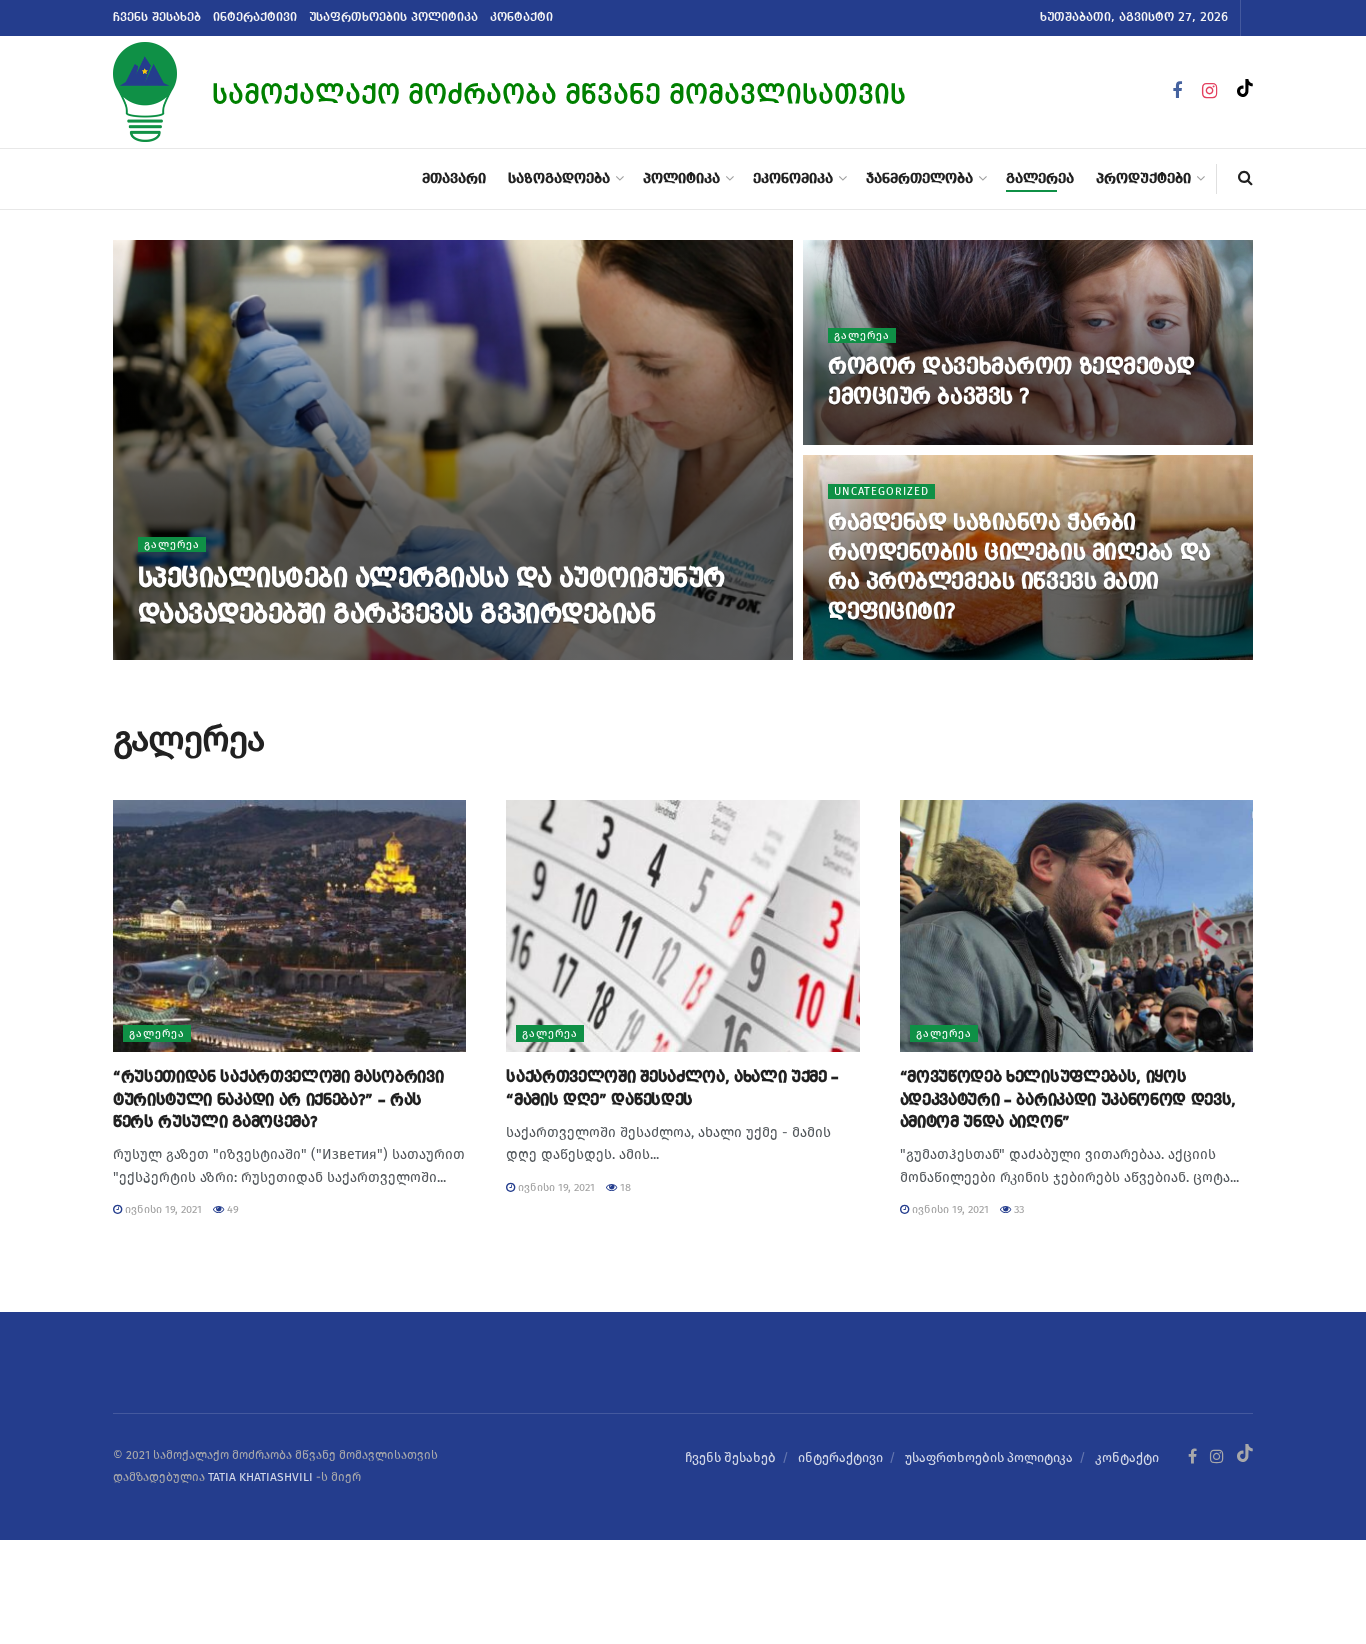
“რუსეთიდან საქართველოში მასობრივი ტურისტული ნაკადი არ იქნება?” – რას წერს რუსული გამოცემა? (278, 1100)
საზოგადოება (559, 179)
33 (1017, 1209)
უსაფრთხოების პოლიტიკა (393, 18)
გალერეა (1040, 179)
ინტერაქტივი (255, 18)
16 (256, 653)
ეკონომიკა (793, 179)
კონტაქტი (521, 18)
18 (624, 1187)
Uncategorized (881, 491)
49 (231, 1209)
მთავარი (454, 179)
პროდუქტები (1143, 179)
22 (945, 438)
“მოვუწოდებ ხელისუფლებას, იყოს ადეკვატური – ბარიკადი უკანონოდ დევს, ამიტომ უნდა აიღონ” (1068, 1100)
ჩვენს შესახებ (157, 18)
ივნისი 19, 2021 (187, 653)
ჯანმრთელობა (919, 179)
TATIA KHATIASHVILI (260, 1477)
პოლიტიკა (681, 179)
